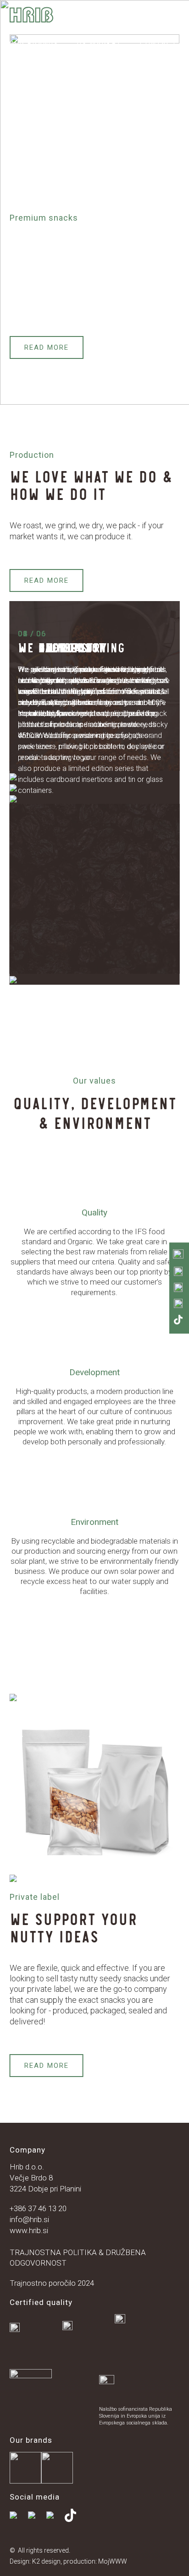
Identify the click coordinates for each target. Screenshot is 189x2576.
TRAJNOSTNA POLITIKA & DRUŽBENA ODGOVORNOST (78, 2258)
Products (30, 31)
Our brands (34, 43)
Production (97, 19)
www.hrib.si (29, 2230)
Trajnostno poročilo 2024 (52, 2283)
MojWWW (113, 2561)
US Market (99, 43)
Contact (158, 43)
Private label (99, 31)
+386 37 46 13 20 (38, 2208)
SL (14, 56)
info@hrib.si (29, 2219)
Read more (47, 347)
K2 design (46, 2561)
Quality (157, 19)
